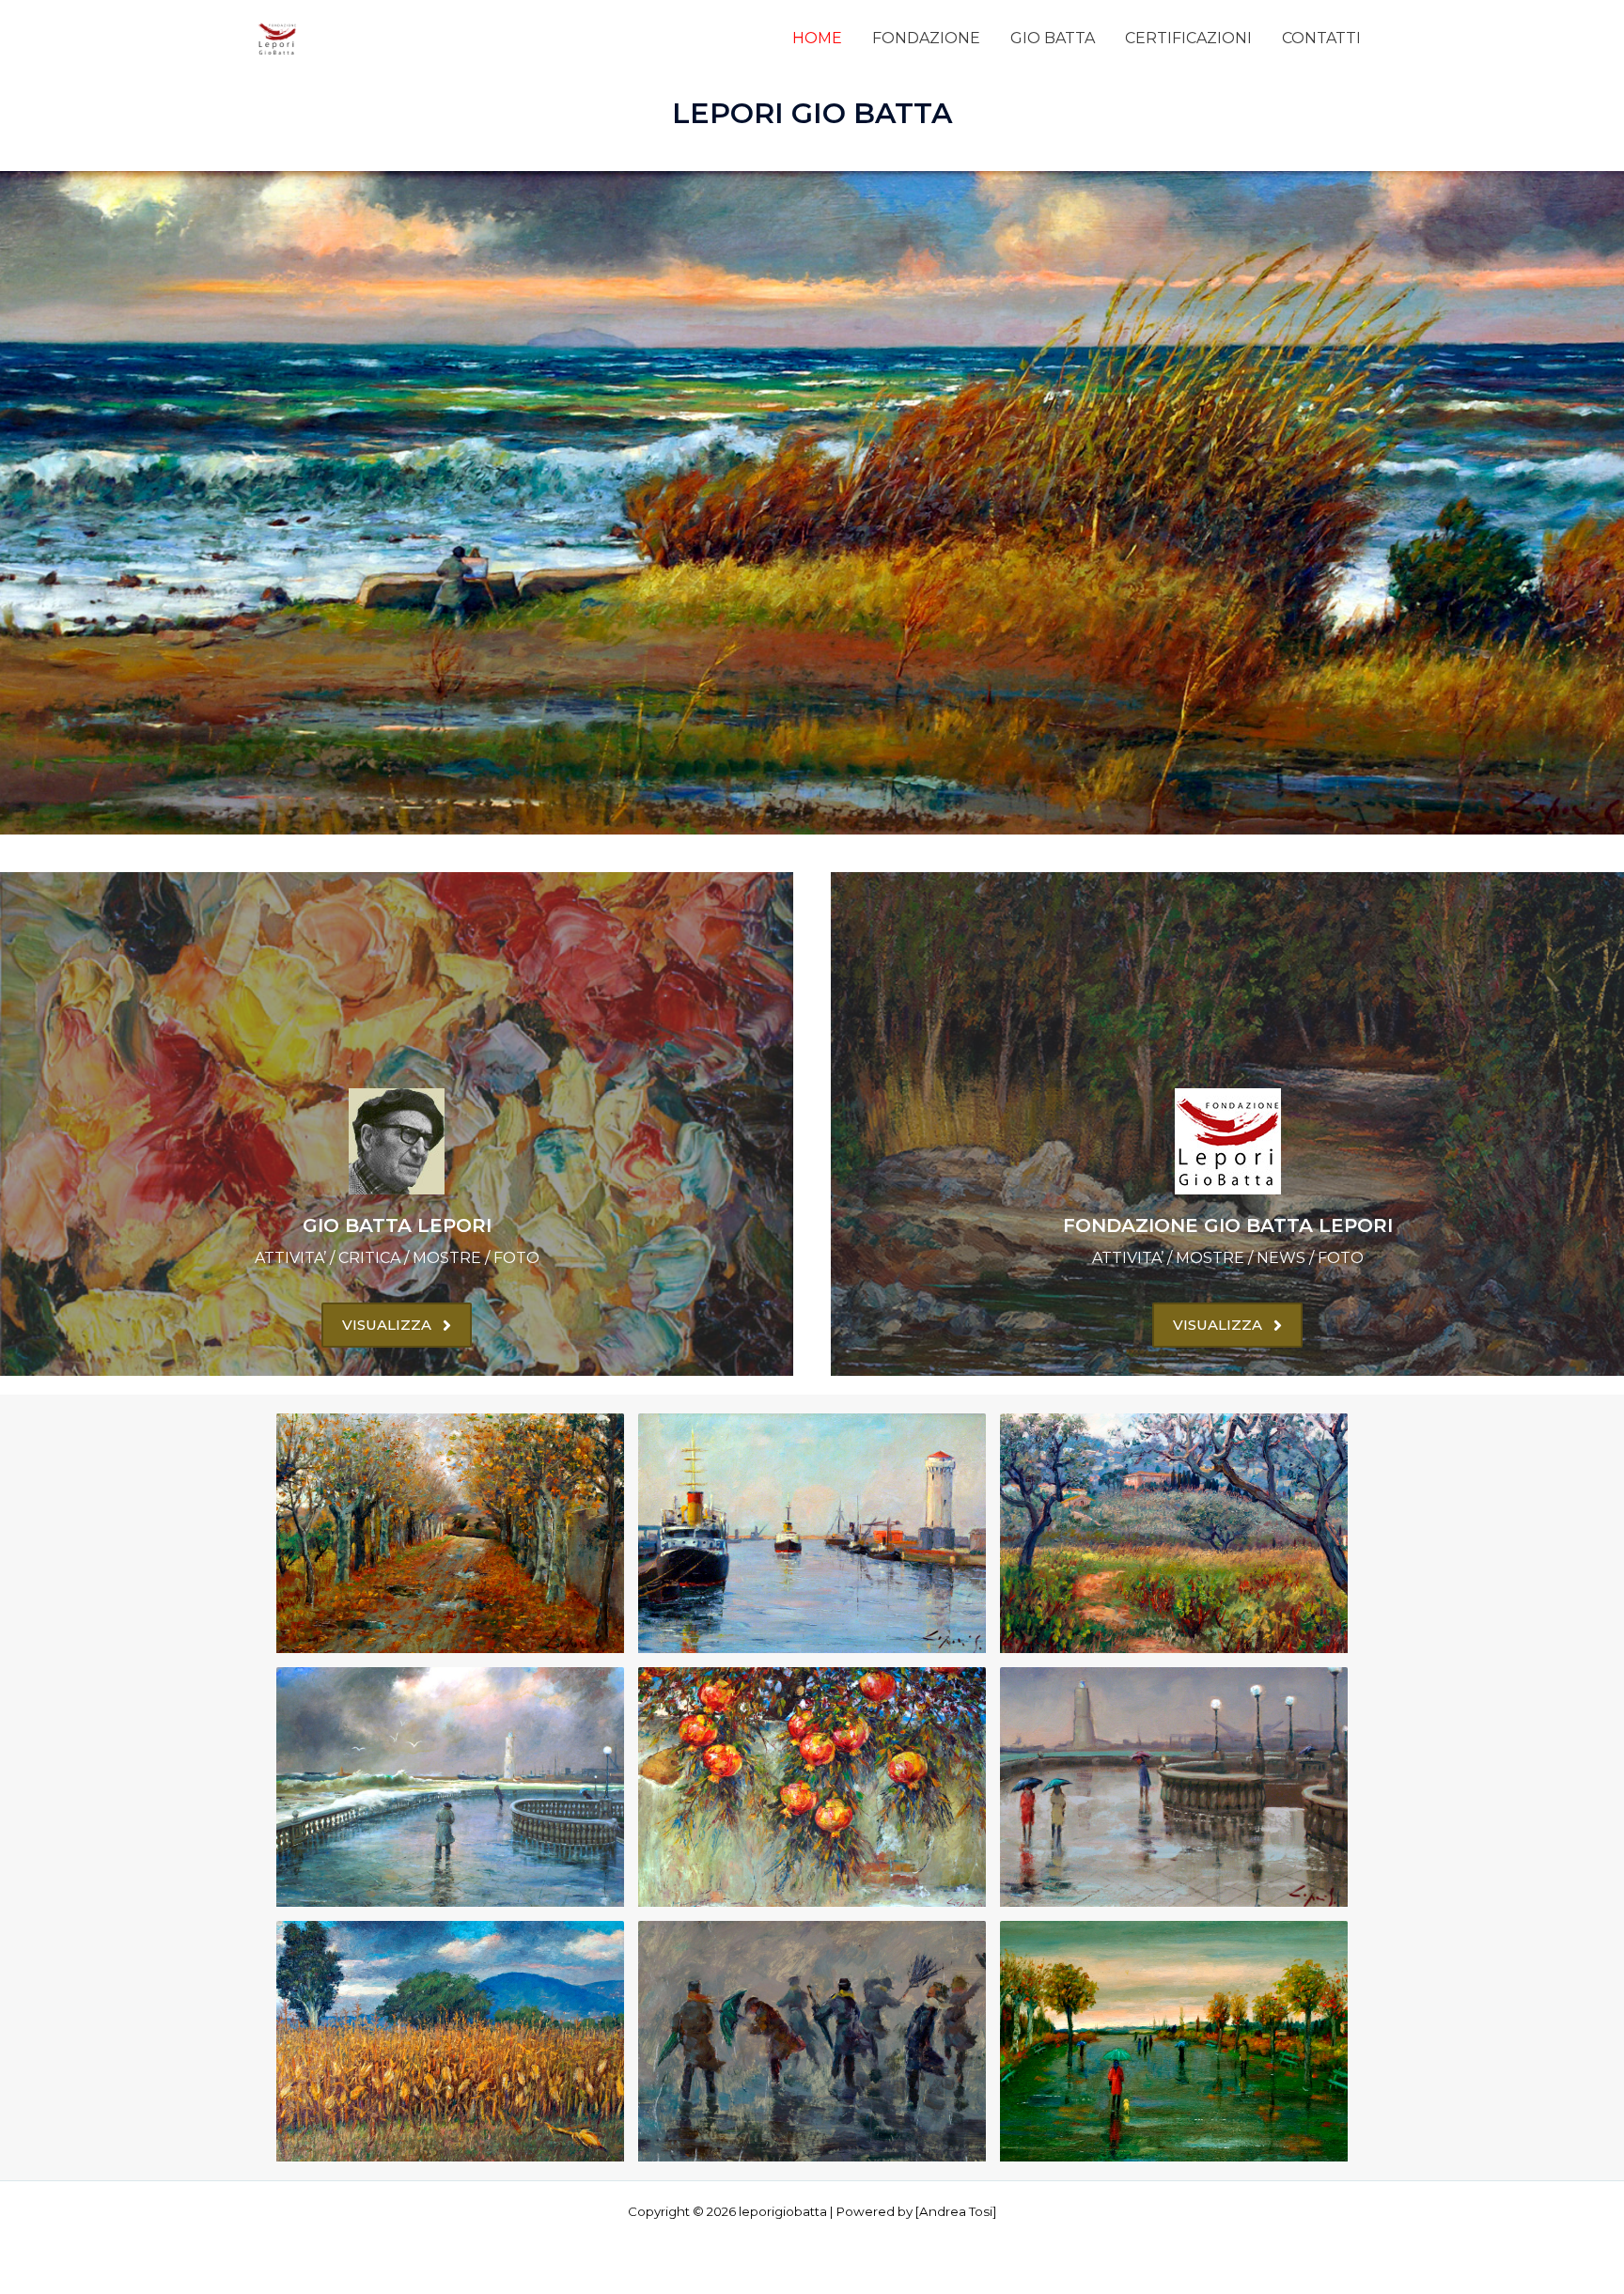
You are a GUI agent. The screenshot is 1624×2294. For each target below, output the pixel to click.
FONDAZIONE (926, 38)
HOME (817, 38)
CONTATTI (1321, 38)
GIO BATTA (1053, 38)
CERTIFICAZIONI (1188, 38)
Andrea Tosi (956, 2211)
